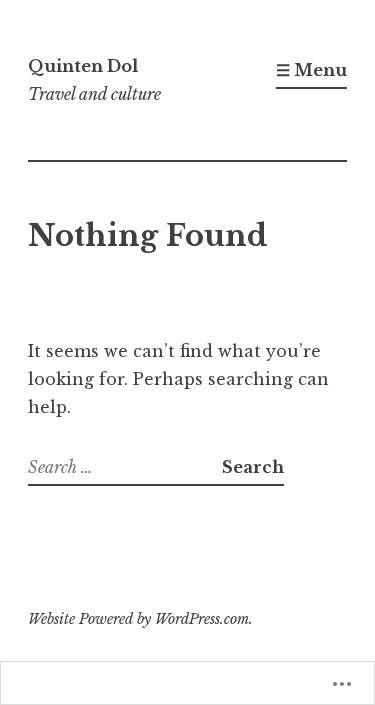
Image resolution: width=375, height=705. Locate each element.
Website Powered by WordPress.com (138, 619)
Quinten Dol (83, 66)
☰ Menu (311, 70)
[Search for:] (125, 467)
